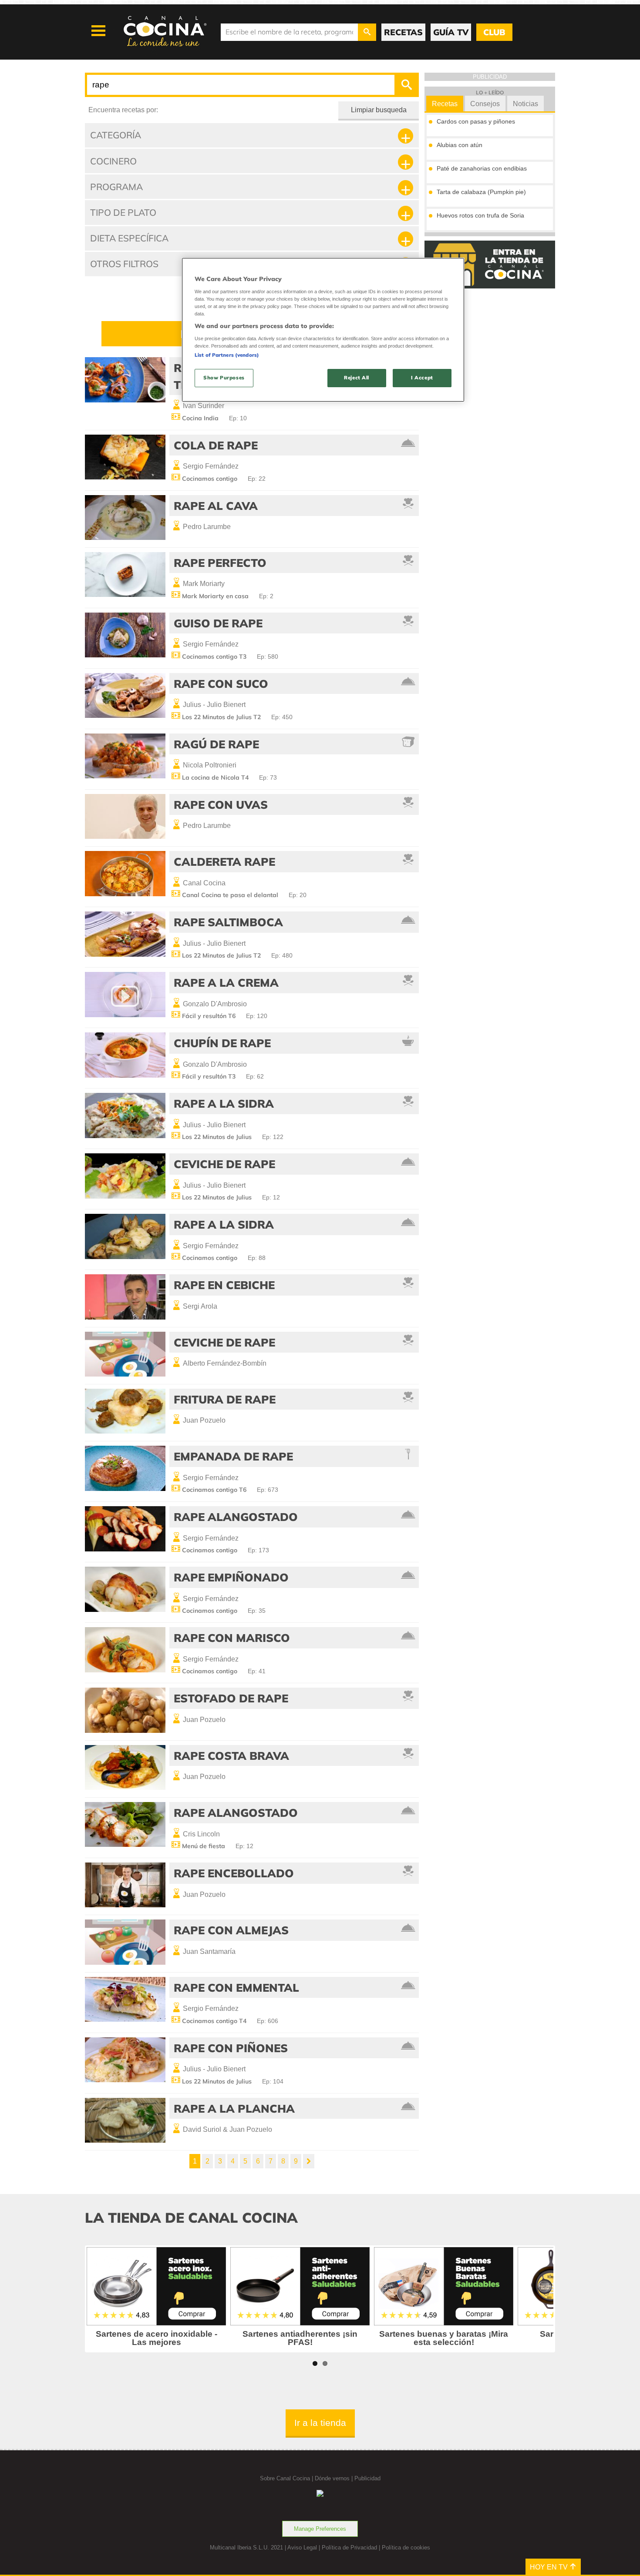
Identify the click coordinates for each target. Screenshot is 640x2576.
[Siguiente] (309, 2161)
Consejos (485, 104)
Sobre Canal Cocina (285, 2478)
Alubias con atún (460, 145)
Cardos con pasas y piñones (476, 121)
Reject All (357, 378)
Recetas (445, 104)
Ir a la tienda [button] (320, 2423)
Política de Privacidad (349, 2548)
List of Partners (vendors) (227, 355)
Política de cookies (406, 2548)
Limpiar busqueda (379, 110)
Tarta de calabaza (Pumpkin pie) (481, 192)
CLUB (494, 32)
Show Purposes (224, 378)
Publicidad (367, 2478)
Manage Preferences (320, 2529)
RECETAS (403, 32)
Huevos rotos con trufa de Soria (480, 215)
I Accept (422, 378)
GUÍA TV (451, 32)
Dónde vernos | (335, 2478)
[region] (323, 330)
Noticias (525, 104)
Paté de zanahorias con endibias (482, 168)
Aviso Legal (302, 2548)
